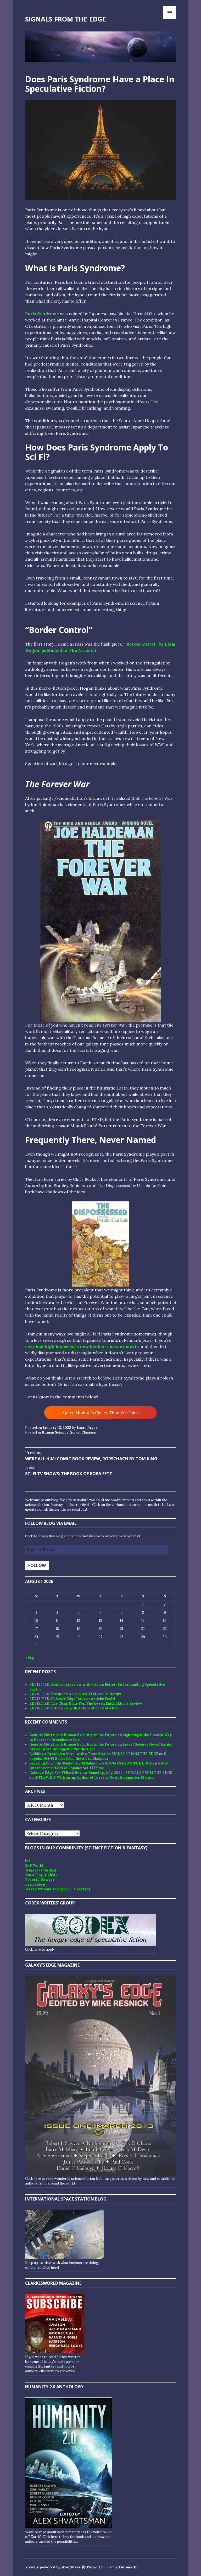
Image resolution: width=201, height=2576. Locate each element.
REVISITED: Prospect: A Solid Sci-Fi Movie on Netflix (75, 1694)
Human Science (55, 1432)
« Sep (30, 1658)
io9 (28, 1861)
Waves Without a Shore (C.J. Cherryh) (57, 1889)
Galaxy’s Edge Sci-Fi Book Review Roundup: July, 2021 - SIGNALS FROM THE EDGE (101, 1773)
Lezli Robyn (35, 1884)
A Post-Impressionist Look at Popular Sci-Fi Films (100, 1766)
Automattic (128, 2567)
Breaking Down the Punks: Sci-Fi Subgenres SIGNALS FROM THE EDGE (91, 1763)
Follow (37, 1565)
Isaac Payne (87, 1428)
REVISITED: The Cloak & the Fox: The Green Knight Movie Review (86, 1703)
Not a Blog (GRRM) (41, 1875)
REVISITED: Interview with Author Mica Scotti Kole (74, 1708)
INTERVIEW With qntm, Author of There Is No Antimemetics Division (94, 1777)
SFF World (34, 1866)
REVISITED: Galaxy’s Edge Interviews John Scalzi (72, 1699)
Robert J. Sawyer (40, 1880)
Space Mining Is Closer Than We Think (100, 1413)
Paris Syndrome (42, 314)
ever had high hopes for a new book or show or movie (82, 1346)
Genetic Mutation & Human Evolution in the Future (73, 1735)
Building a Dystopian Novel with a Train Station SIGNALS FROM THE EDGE (94, 1754)
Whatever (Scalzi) (41, 1870)
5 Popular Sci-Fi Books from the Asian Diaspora (98, 1756)
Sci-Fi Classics (83, 1432)
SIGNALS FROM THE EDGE (66, 19)
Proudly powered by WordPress (53, 2567)
